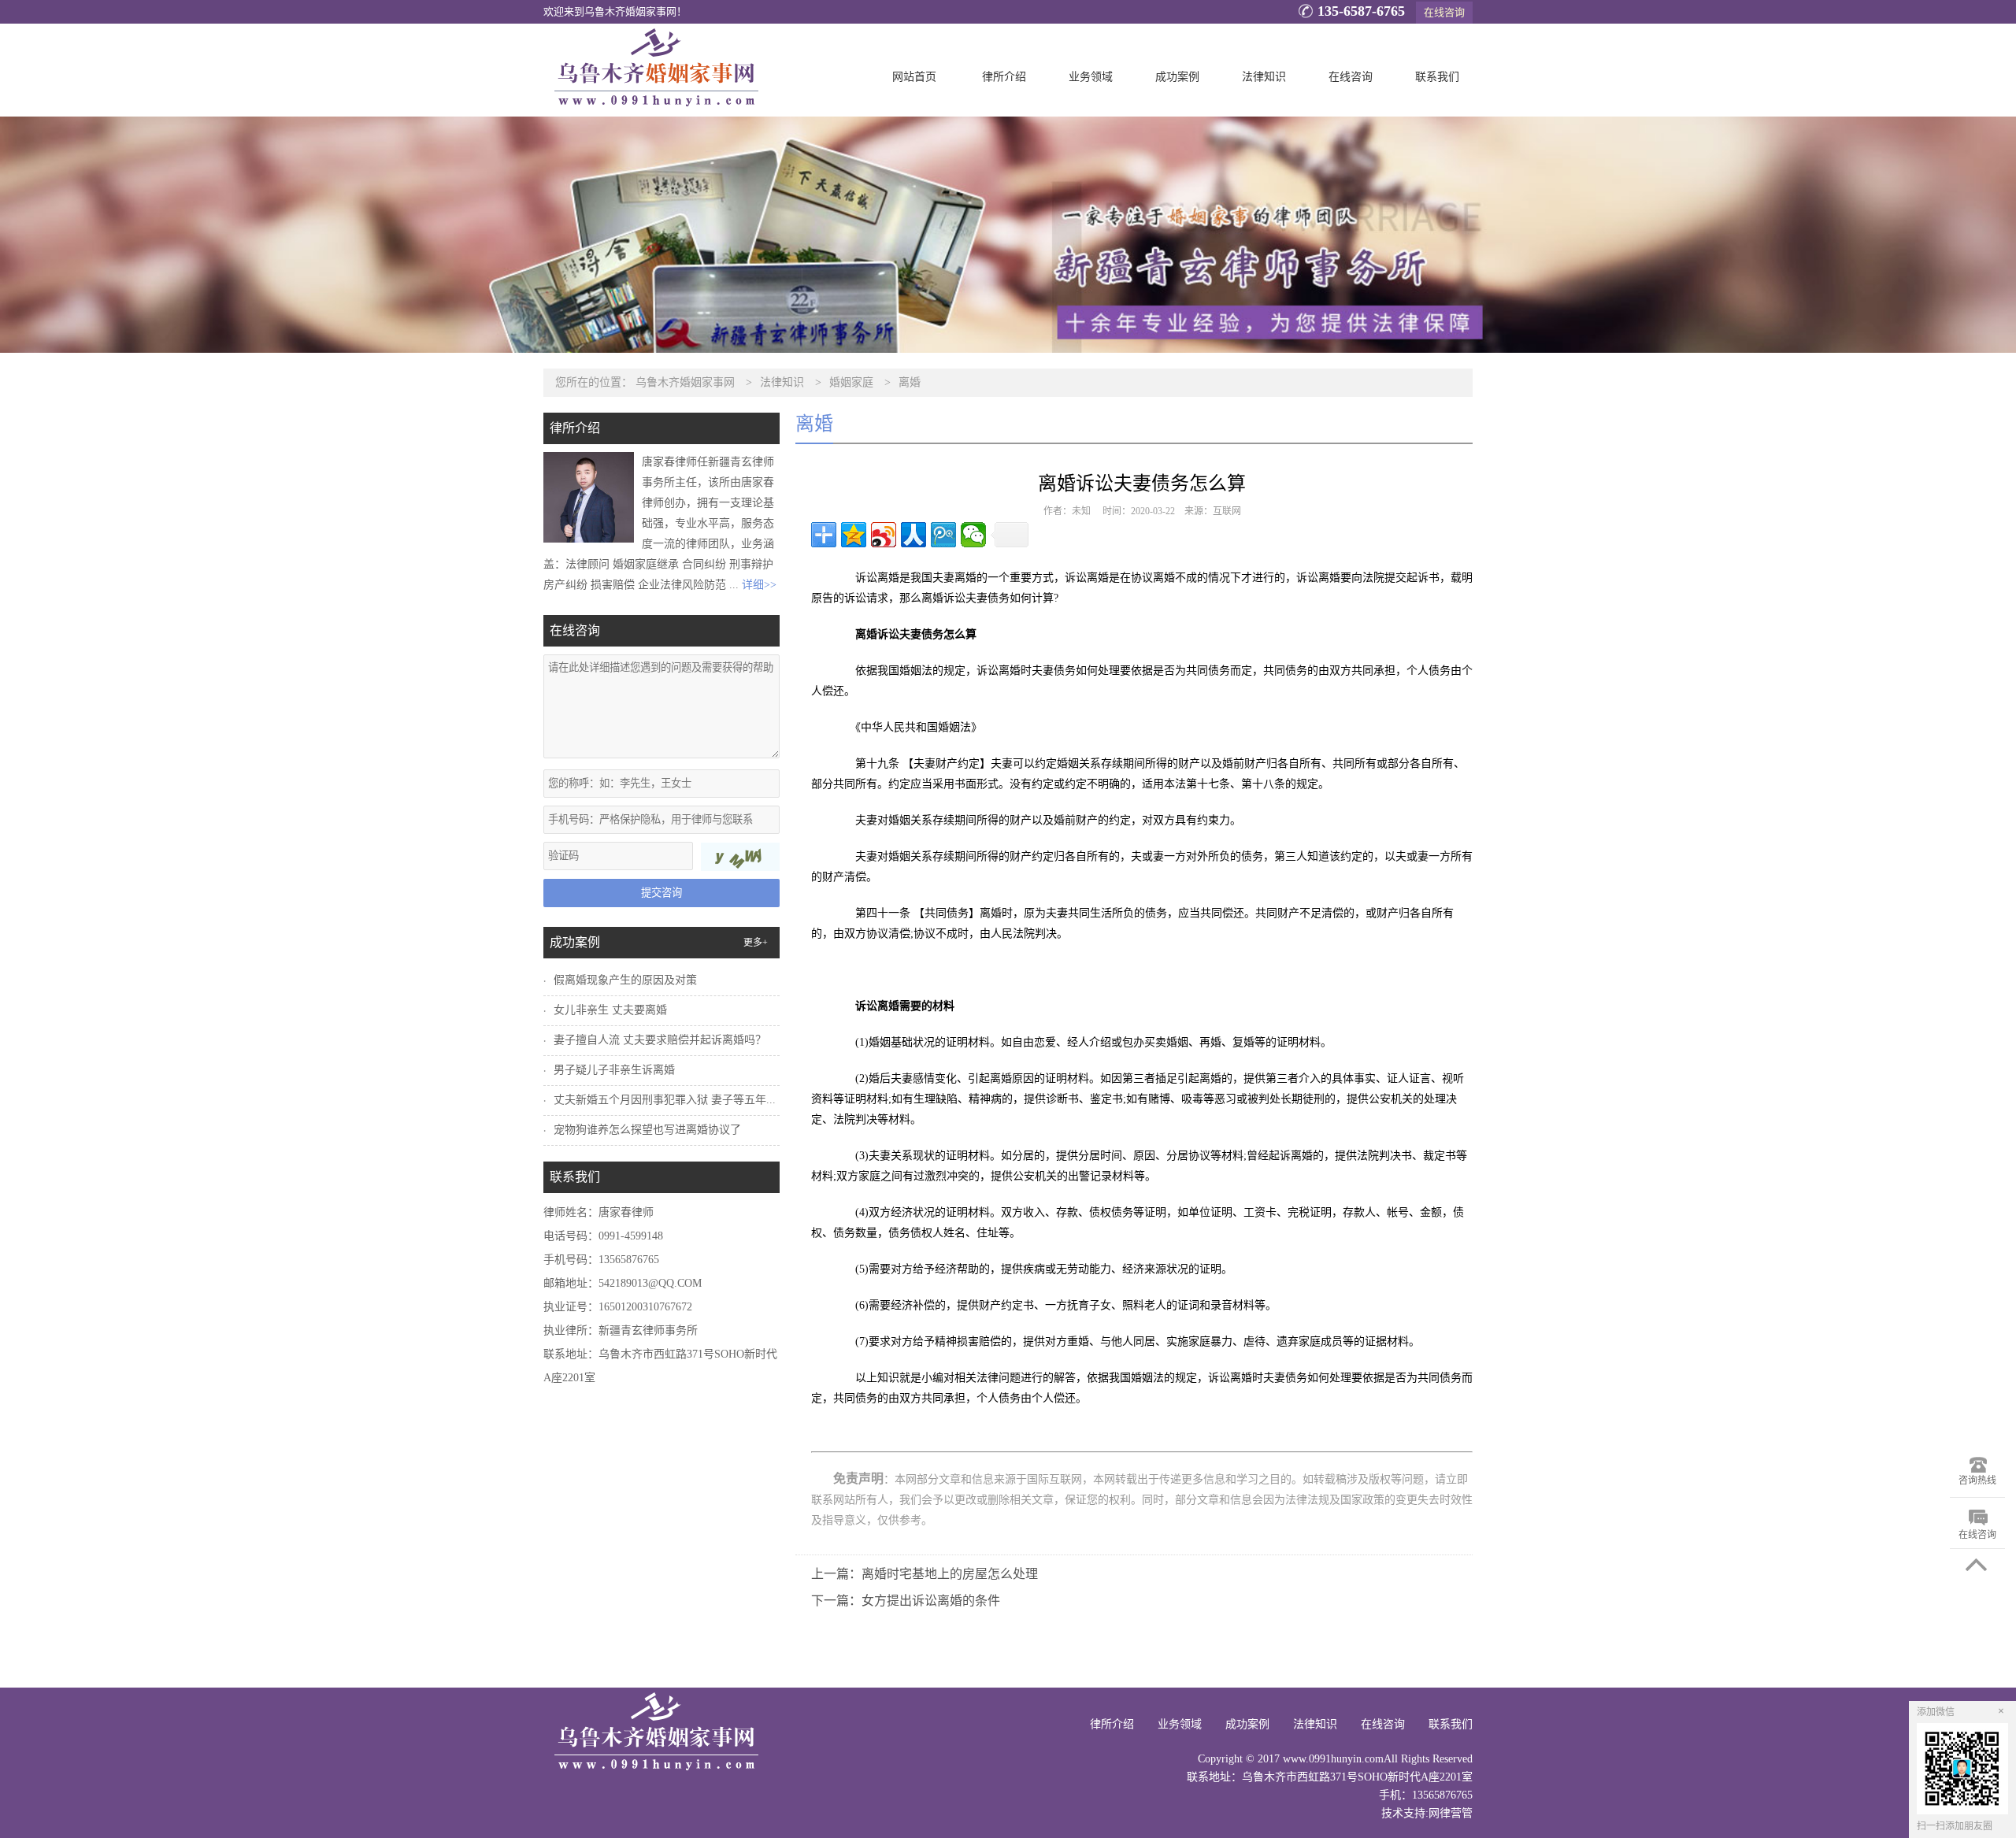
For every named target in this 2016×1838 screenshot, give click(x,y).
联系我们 (1437, 77)
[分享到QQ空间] (854, 535)
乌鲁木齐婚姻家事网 (685, 382)
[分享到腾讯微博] (943, 535)
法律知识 (1264, 77)
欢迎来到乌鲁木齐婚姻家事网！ (615, 12)
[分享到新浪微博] (884, 535)
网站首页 (914, 77)
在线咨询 (1444, 12)
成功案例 (1177, 77)
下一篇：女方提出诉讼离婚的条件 (906, 1601)
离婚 (910, 382)
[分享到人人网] (913, 535)
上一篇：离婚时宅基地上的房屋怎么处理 (925, 1574)
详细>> (759, 585)
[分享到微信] (973, 535)
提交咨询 (661, 893)
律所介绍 (1004, 77)
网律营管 (1451, 1813)
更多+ (756, 943)
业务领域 (1091, 77)
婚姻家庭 (851, 382)
